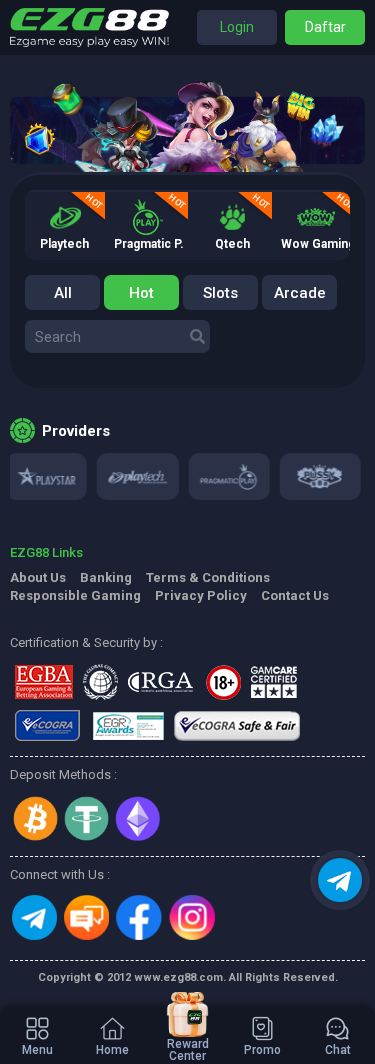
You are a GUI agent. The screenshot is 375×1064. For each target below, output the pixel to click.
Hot (141, 293)
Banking (106, 577)
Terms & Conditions (208, 577)
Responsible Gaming (75, 595)
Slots (220, 293)
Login (237, 27)
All (63, 293)
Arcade (300, 293)
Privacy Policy (201, 595)
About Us (38, 577)
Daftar (325, 27)
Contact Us (295, 595)
